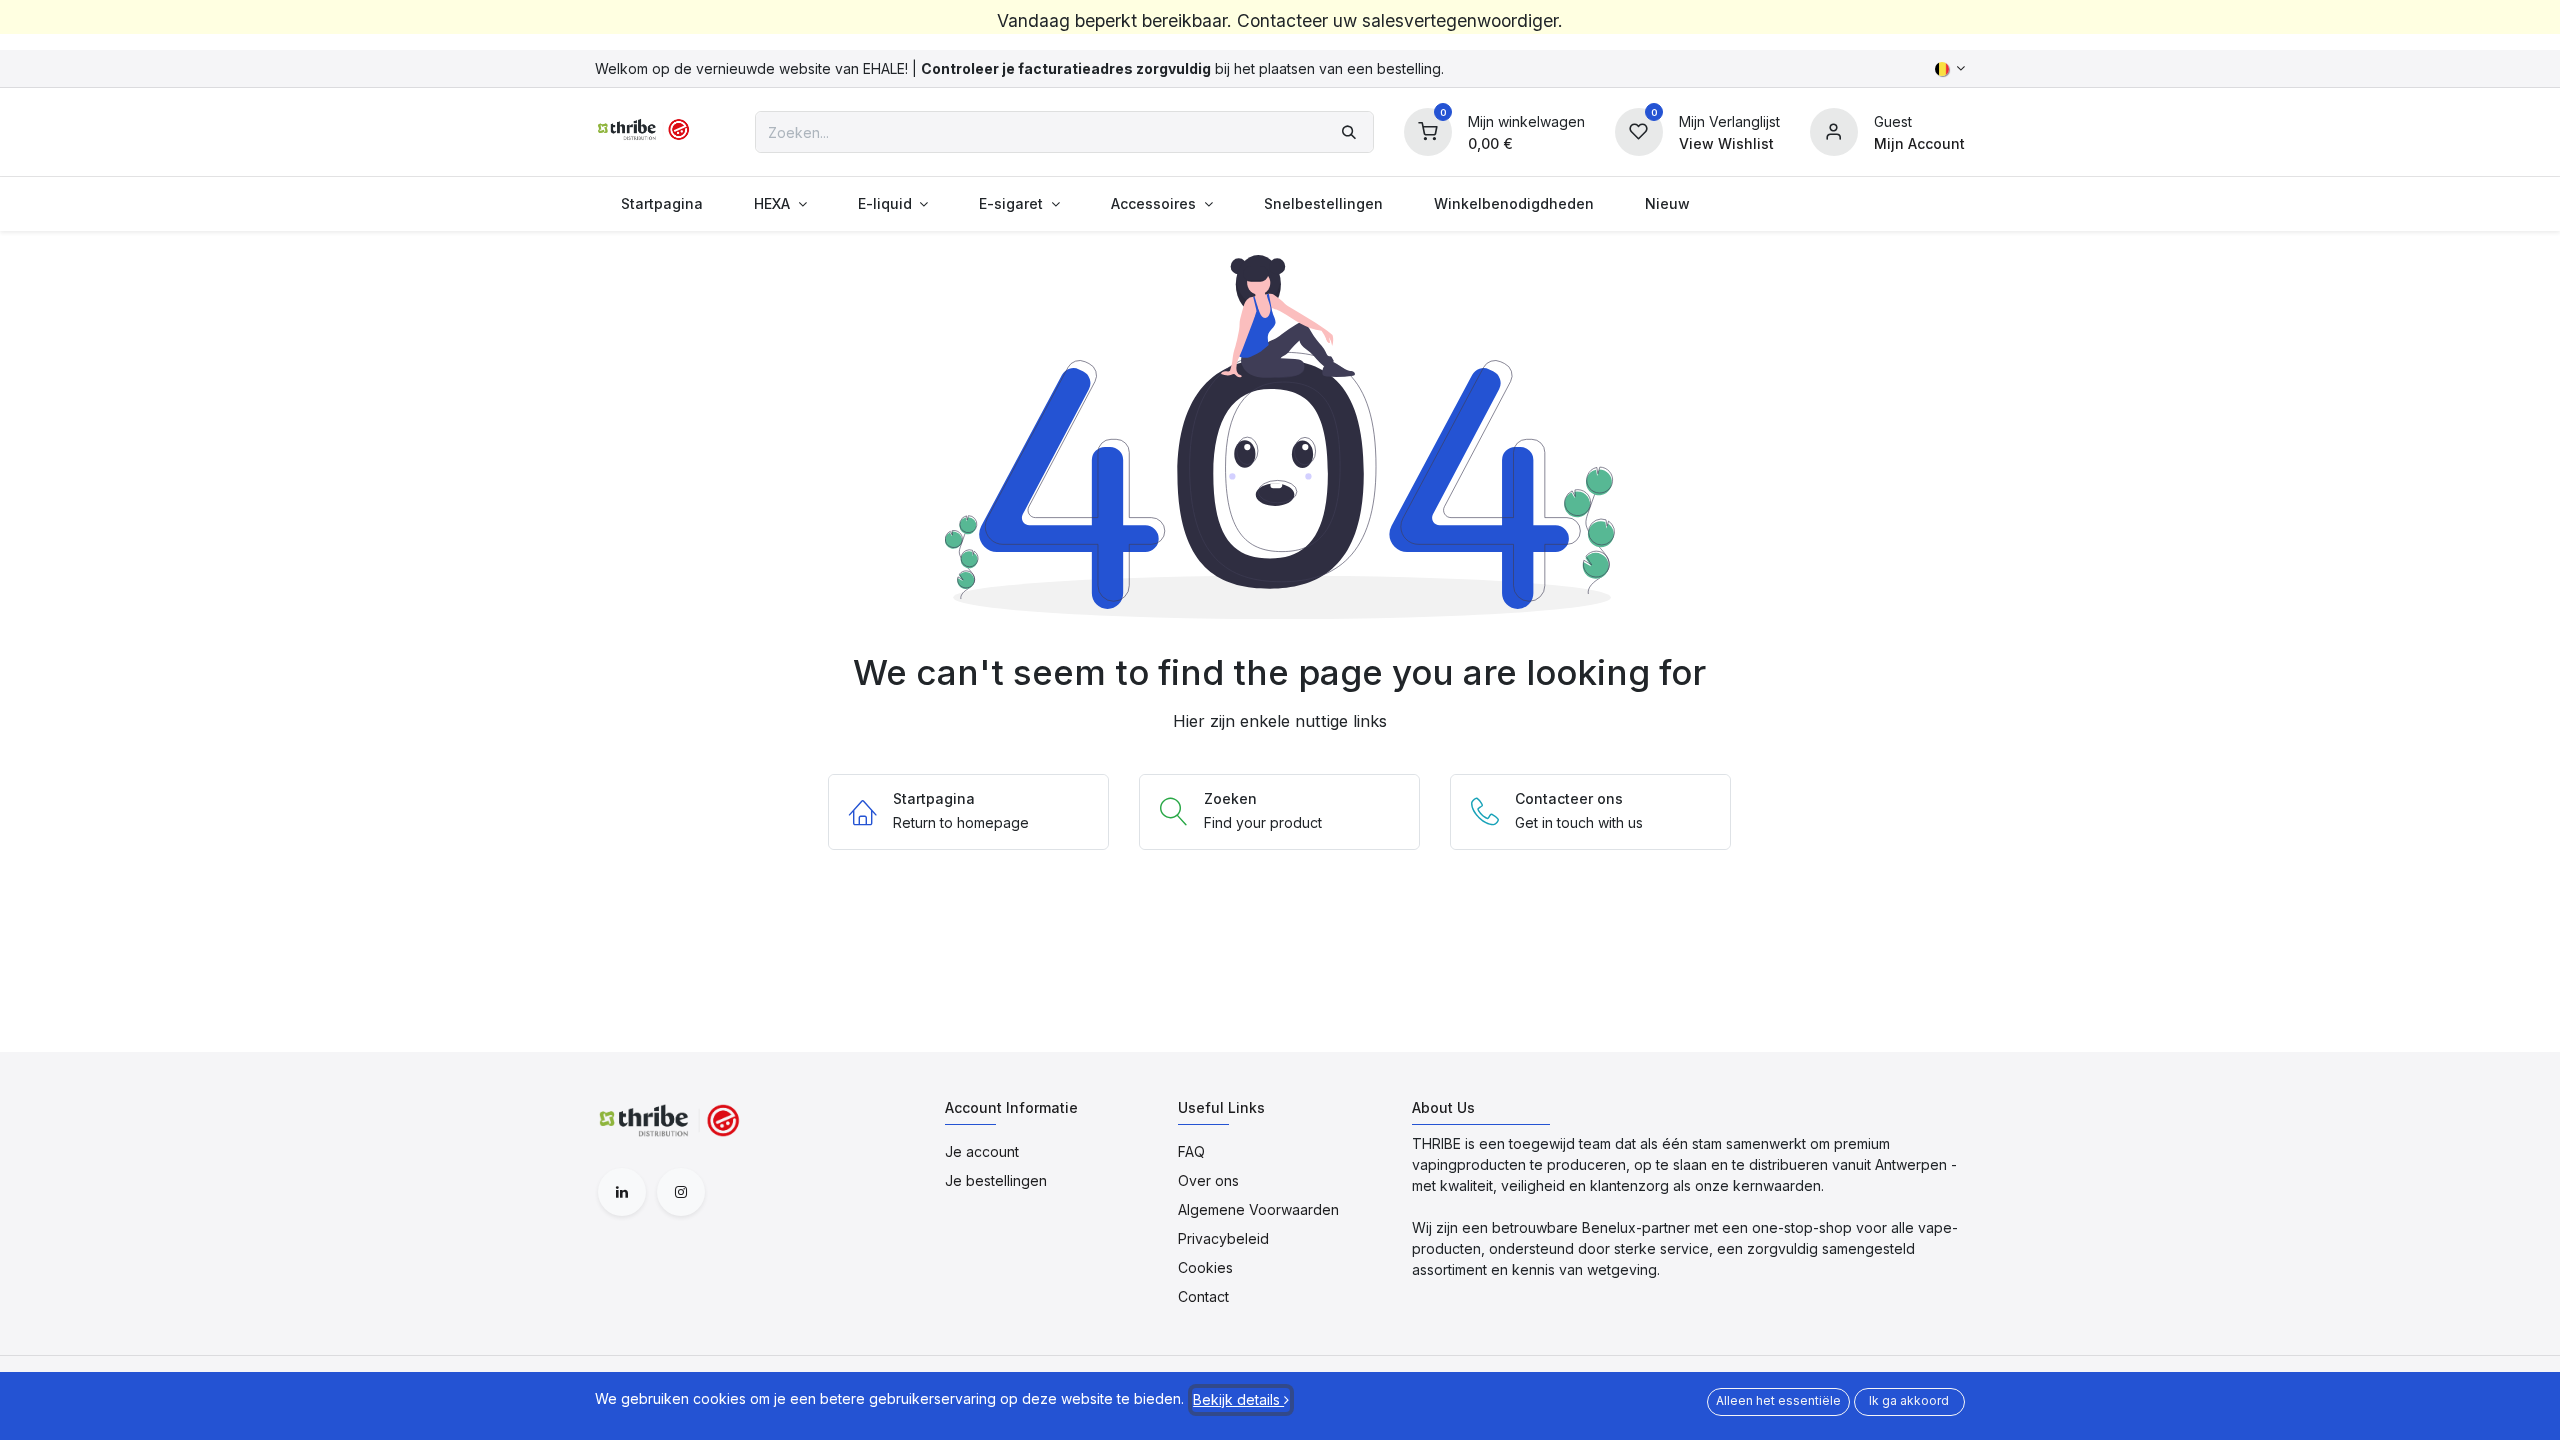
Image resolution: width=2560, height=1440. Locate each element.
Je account (982, 1151)
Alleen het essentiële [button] (1778, 1400)
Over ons (1208, 1180)
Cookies (1205, 1267)
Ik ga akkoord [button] (1909, 1400)
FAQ (1191, 1151)
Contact (1203, 1296)
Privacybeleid (1223, 1238)
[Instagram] (681, 1192)
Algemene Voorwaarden (1258, 1209)
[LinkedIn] (622, 1192)
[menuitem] (661, 203)
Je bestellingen (996, 1180)
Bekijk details (1238, 1399)
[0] (1428, 130)
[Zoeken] (1349, 132)
